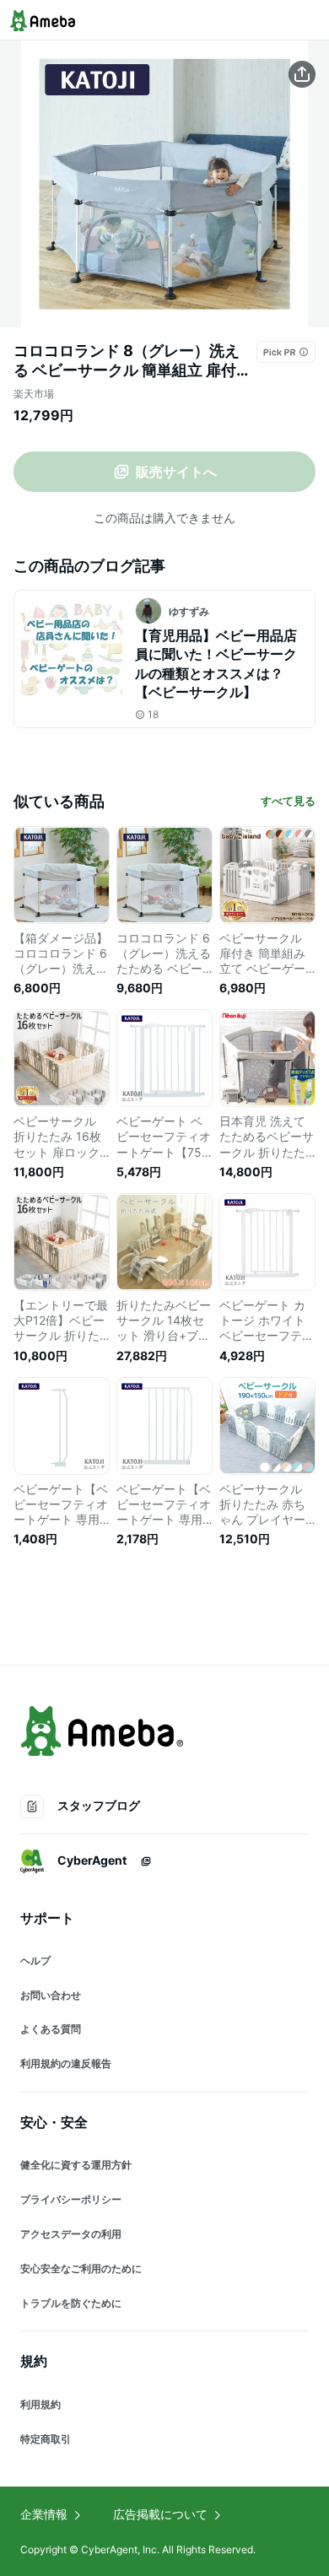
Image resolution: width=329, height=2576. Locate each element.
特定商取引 (46, 2439)
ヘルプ (35, 1960)
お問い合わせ (51, 1995)
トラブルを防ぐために (71, 2303)
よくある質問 (51, 2029)
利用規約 (40, 2404)
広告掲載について (160, 2514)
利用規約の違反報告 (66, 2063)
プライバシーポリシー (71, 2199)
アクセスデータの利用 (71, 2234)
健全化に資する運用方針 (76, 2165)
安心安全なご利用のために (81, 2268)
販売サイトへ (176, 472)
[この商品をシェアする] (302, 74)
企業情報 (44, 2514)
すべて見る (288, 801)
